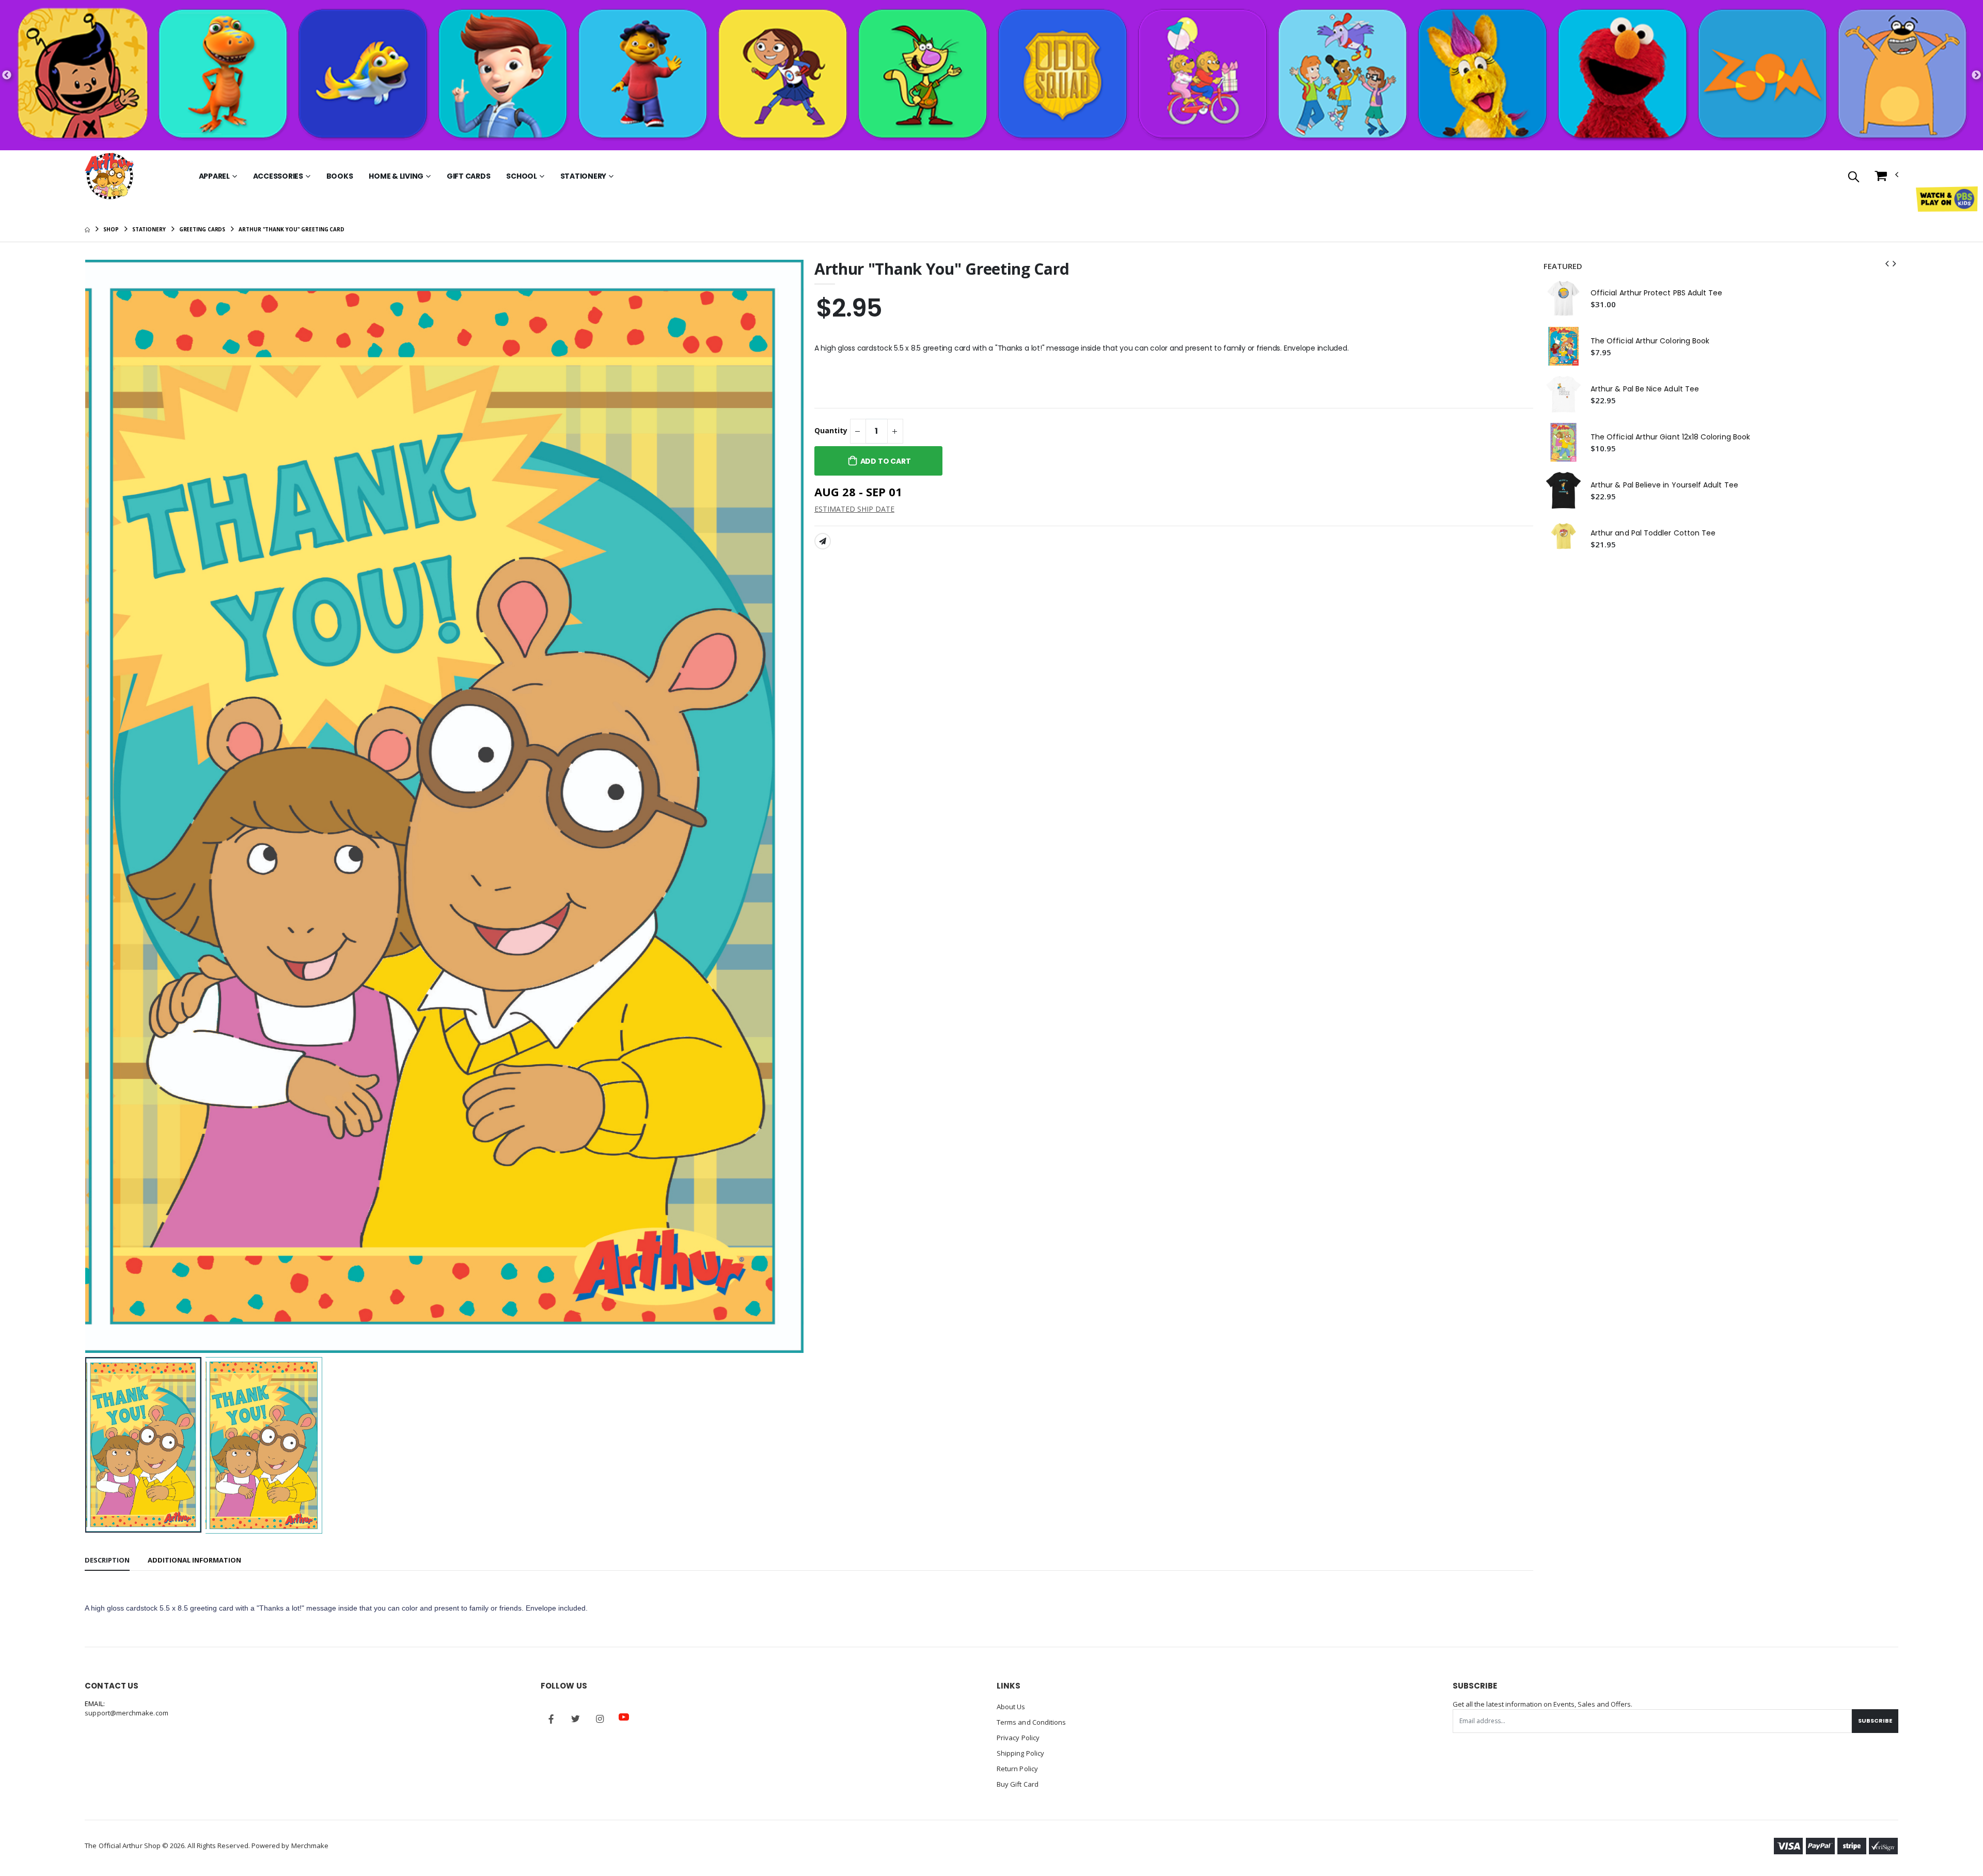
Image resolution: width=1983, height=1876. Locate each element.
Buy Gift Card (1018, 1784)
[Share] (823, 541)
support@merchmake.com (126, 1713)
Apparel (214, 176)
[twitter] (575, 1719)
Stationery (584, 176)
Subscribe (1875, 1721)
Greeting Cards (202, 229)
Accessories (278, 176)
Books (340, 176)
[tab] (107, 1561)
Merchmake (310, 1846)
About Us (1011, 1707)
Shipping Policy (1020, 1753)
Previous (7, 75)
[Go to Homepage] (109, 176)
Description (107, 1560)
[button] (1854, 177)
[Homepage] (87, 229)
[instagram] (600, 1719)
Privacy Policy (1018, 1738)
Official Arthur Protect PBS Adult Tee (1657, 293)
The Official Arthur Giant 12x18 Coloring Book (1670, 437)
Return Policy (1017, 1769)
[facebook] (551, 1719)
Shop (111, 229)
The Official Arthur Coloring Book (1650, 341)
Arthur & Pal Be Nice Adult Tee (1645, 389)
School (522, 176)
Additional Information (194, 1560)
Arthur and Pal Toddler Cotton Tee (1653, 533)
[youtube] (624, 1717)
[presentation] (101, 806)
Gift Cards (469, 176)
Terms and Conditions (1031, 1722)
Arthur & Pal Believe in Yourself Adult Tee (1664, 485)
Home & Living (396, 176)
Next (1976, 75)
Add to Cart (886, 461)
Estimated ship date (854, 509)
